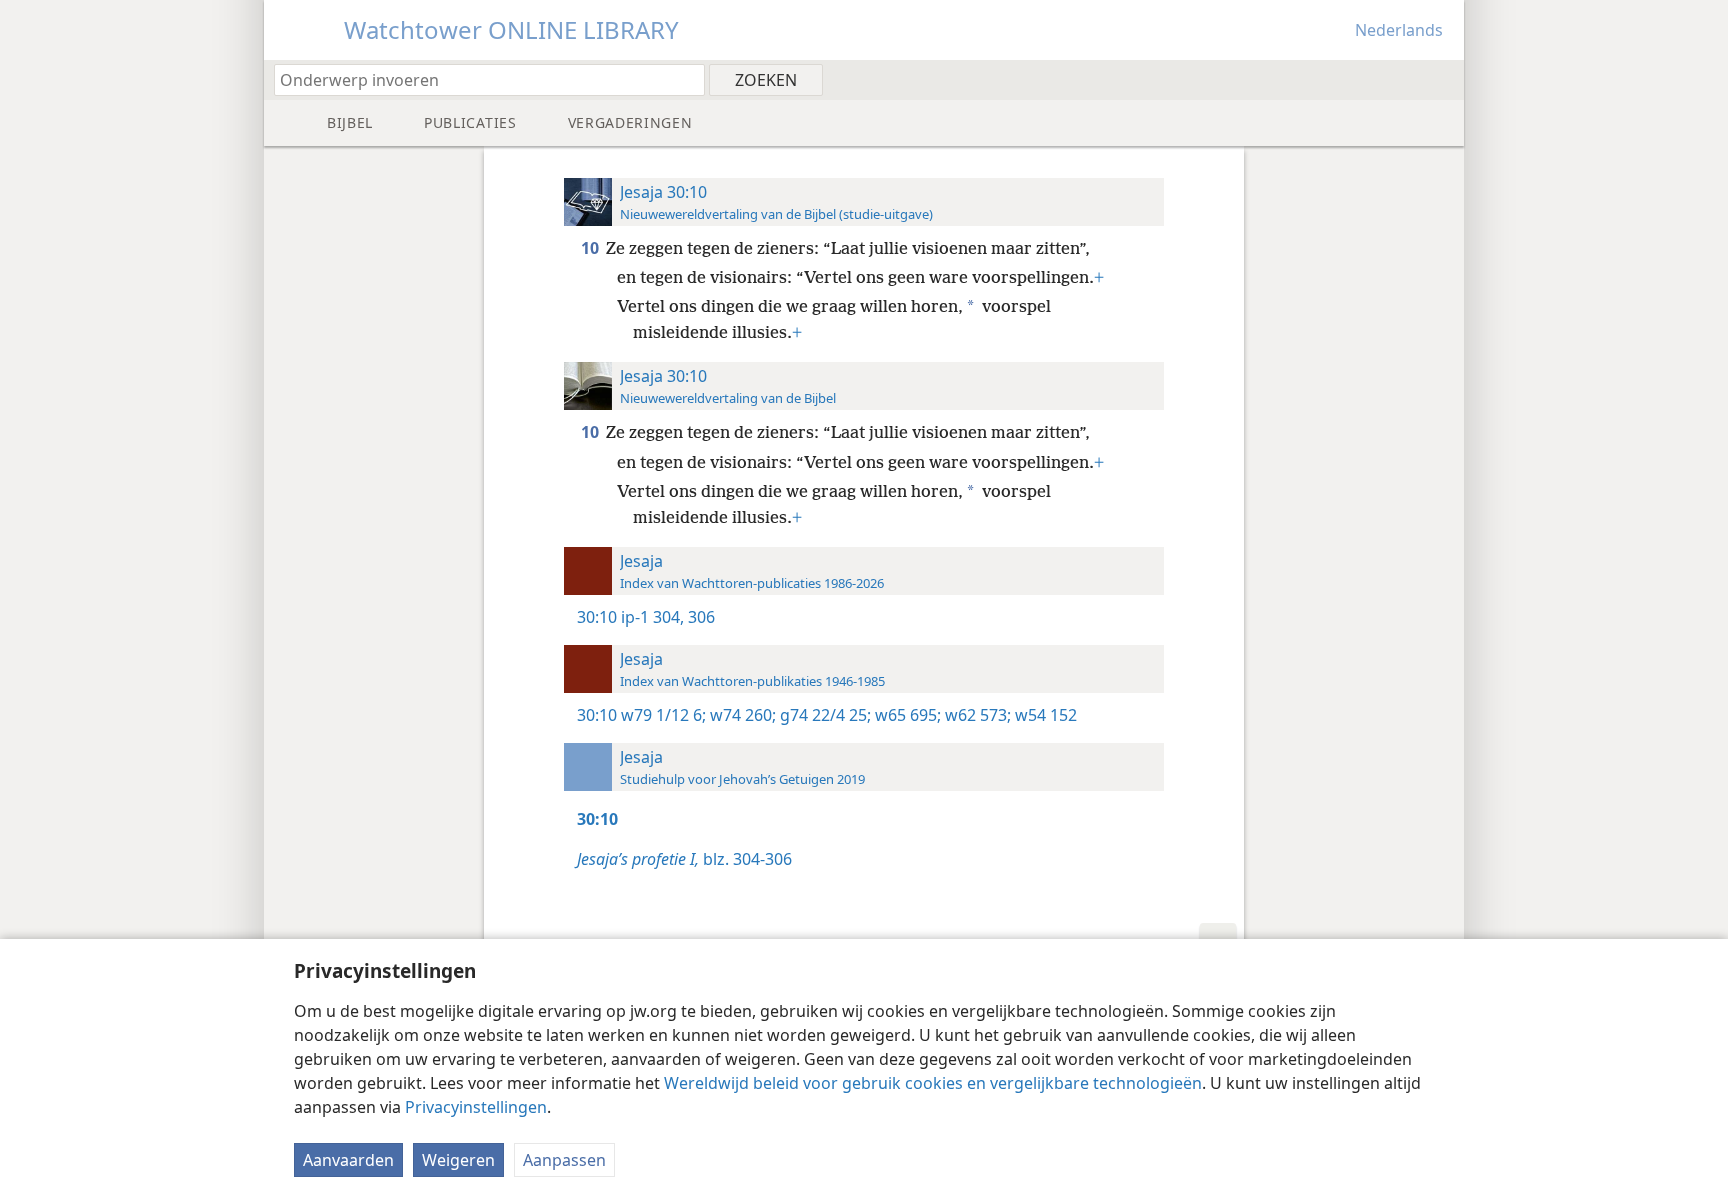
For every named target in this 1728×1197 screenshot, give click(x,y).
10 (591, 248)
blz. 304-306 (684, 859)
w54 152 (1044, 715)
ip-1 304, (652, 617)
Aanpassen (564, 1160)
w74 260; (741, 715)
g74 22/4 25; (823, 715)
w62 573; (976, 715)
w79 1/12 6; (663, 715)
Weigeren (458, 1160)
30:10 (597, 617)
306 (699, 617)
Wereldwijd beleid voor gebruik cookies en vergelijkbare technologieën (933, 1083)
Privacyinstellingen (476, 1107)
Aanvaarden (348, 1160)
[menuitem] (1441, 79)
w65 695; (906, 715)
